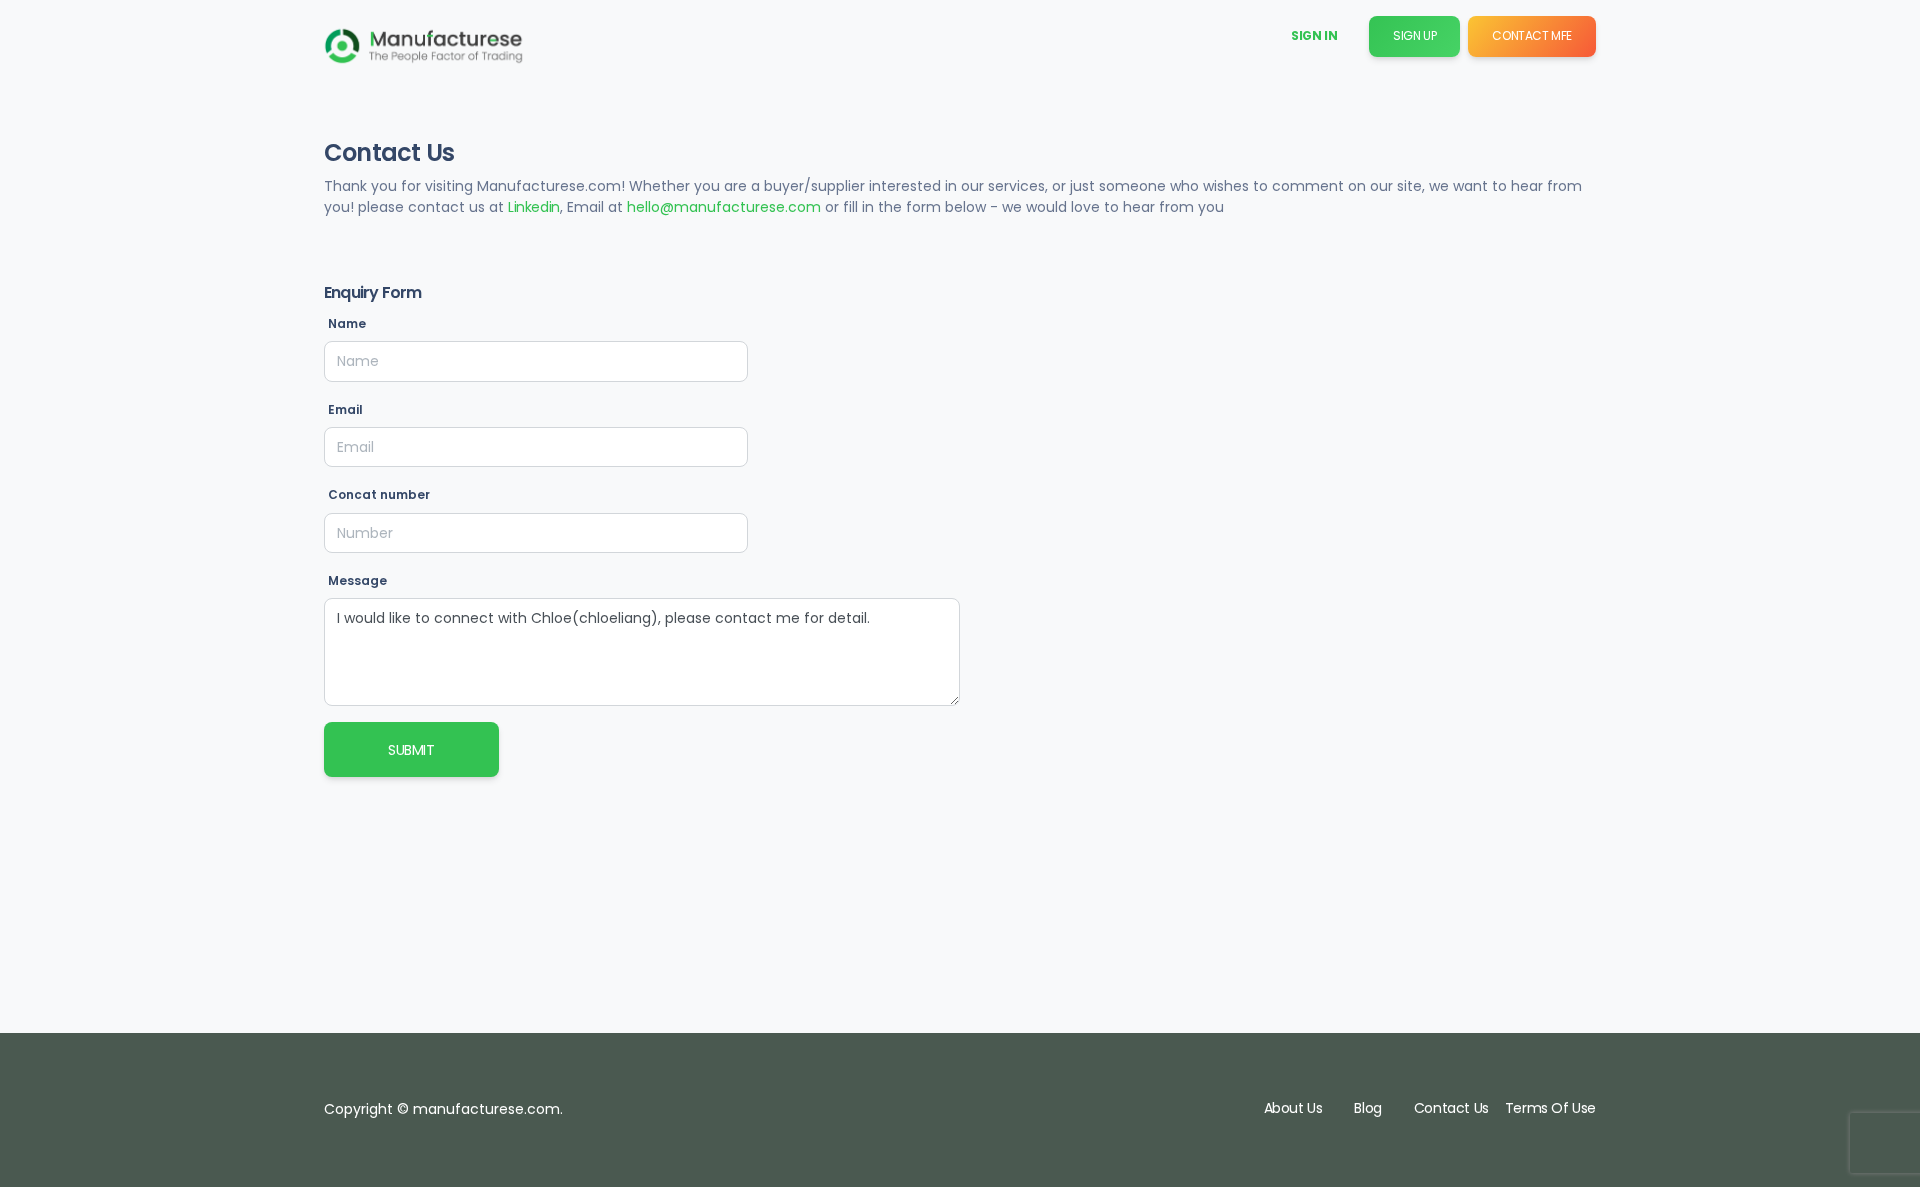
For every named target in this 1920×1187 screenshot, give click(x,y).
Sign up (1414, 35)
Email (345, 409)
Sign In (1314, 35)
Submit (411, 750)
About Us (1293, 1108)
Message (357, 580)
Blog (1367, 1108)
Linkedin (534, 207)
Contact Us (1451, 1108)
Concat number (379, 494)
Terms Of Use (1550, 1108)
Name (347, 323)
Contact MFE (1532, 35)
